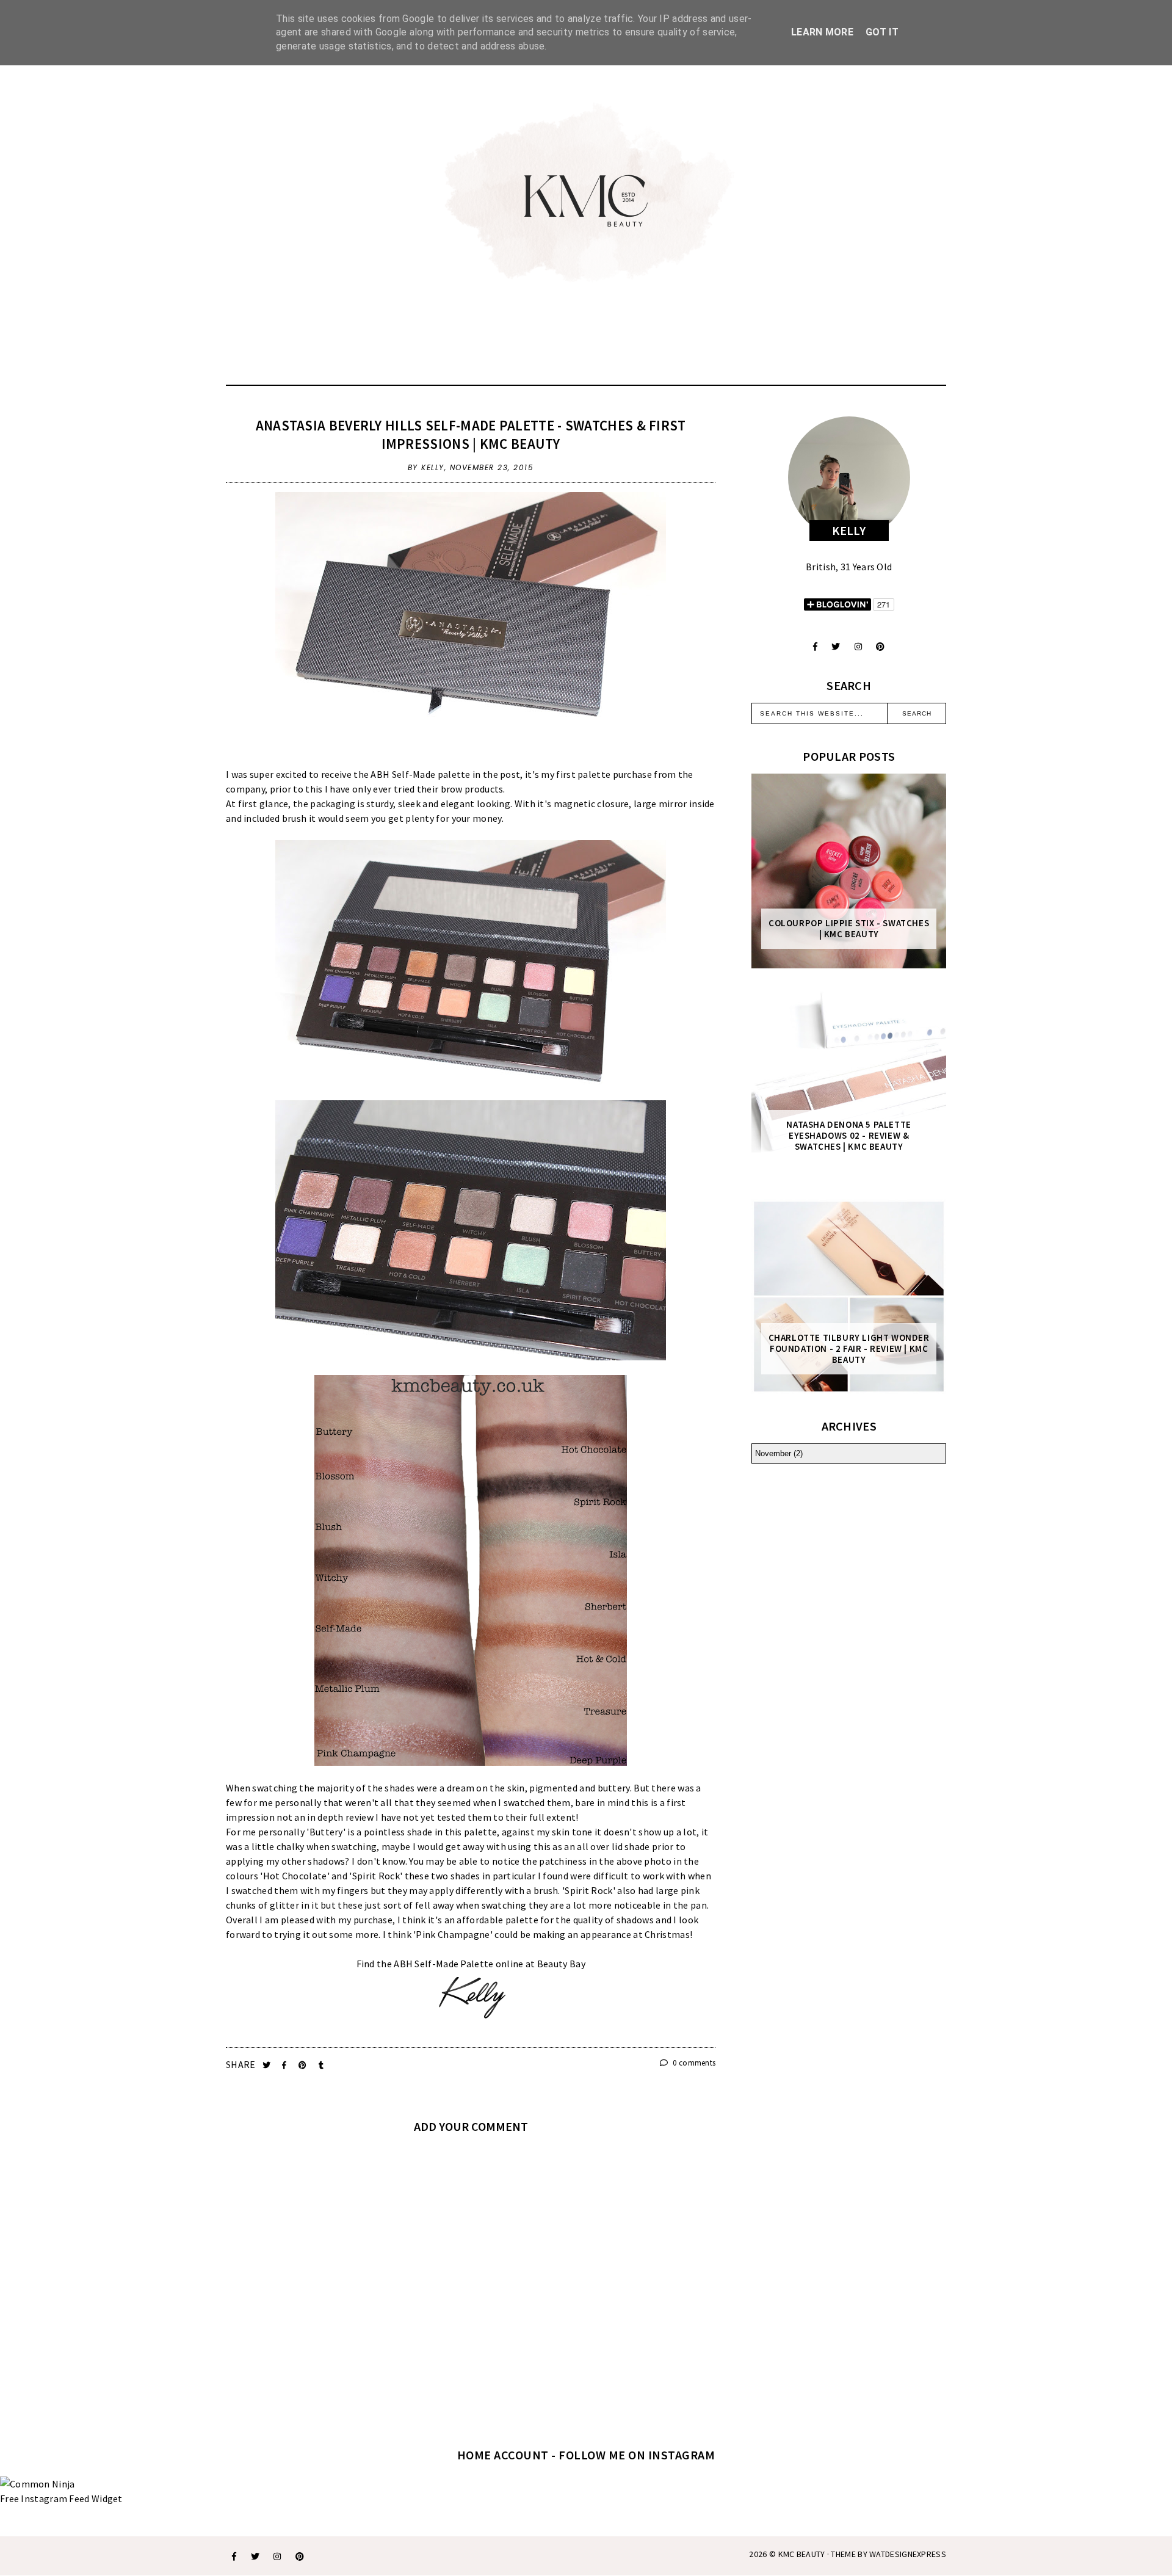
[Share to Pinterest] (304, 2065)
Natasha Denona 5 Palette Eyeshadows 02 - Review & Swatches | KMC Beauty (848, 1136)
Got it (882, 32)
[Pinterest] (880, 647)
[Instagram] (858, 647)
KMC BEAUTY (802, 2554)
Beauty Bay (561, 1964)
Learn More (822, 32)
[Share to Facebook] (285, 2065)
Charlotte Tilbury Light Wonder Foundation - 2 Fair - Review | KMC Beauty (849, 1349)
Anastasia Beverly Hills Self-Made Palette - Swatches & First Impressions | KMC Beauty (471, 434)
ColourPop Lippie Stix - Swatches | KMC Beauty (849, 929)
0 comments (693, 2063)
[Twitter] (836, 647)
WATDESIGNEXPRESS (908, 2554)
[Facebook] (815, 647)
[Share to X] (268, 2065)
